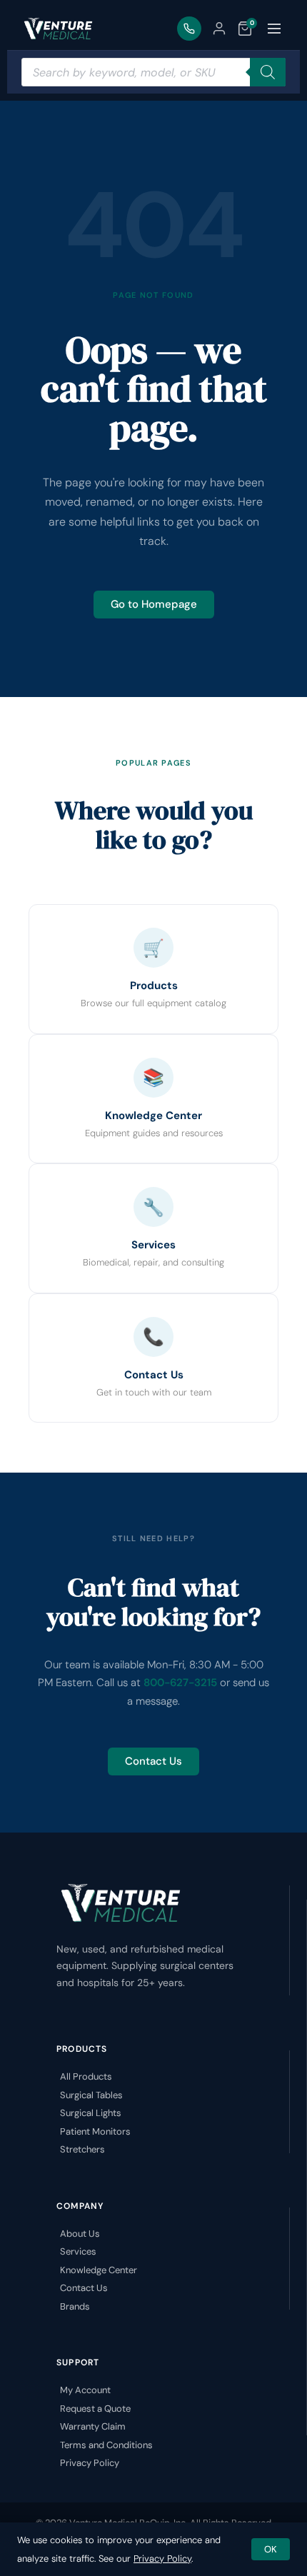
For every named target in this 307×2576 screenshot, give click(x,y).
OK (271, 2549)
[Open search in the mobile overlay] (153, 72)
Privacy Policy (162, 2559)
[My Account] (219, 29)
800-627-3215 (180, 1683)
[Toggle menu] (274, 29)
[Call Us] (189, 29)
